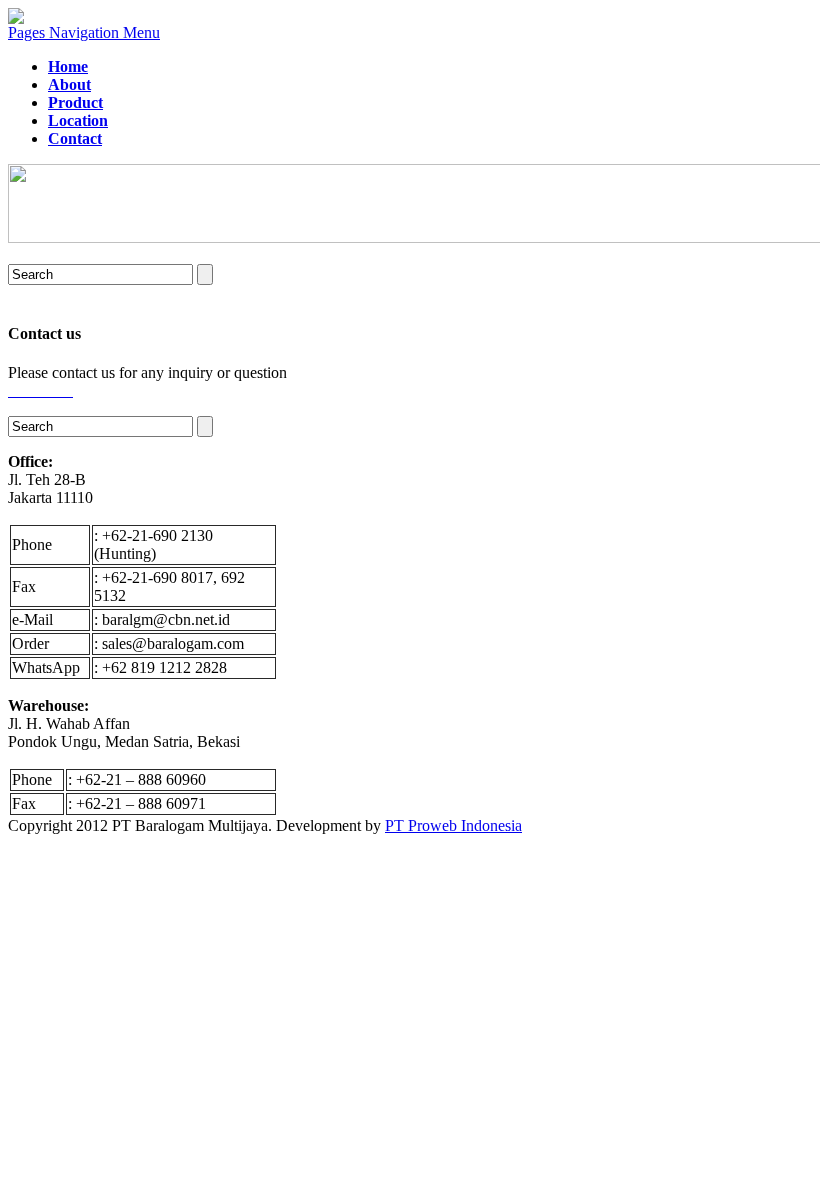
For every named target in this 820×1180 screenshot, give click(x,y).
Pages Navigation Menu (84, 32)
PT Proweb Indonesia (453, 825)
